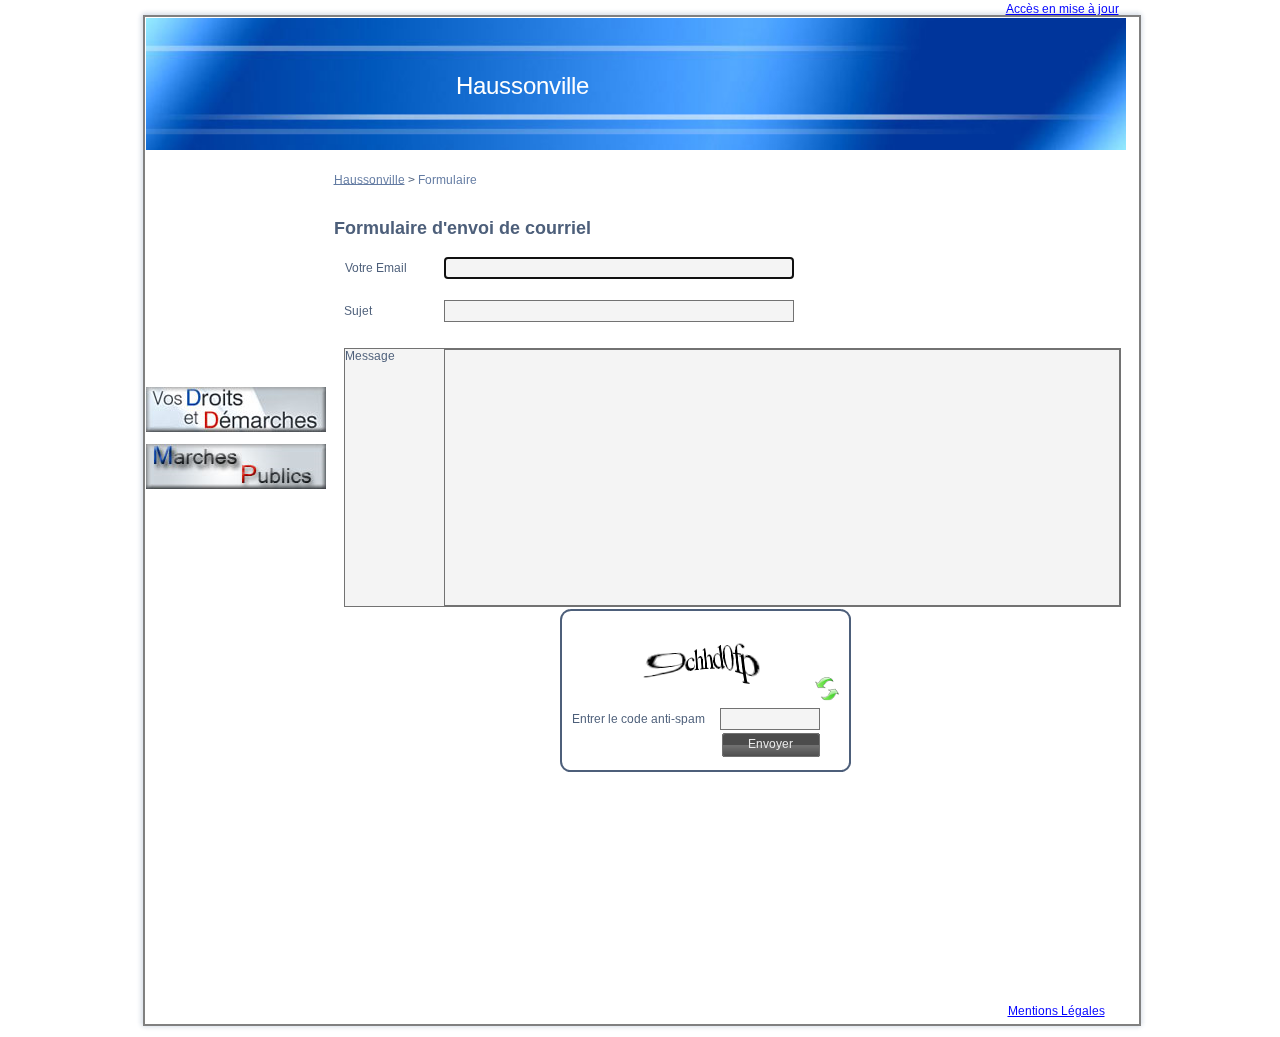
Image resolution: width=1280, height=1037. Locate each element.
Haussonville (369, 179)
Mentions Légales (1056, 1011)
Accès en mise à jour (1062, 9)
